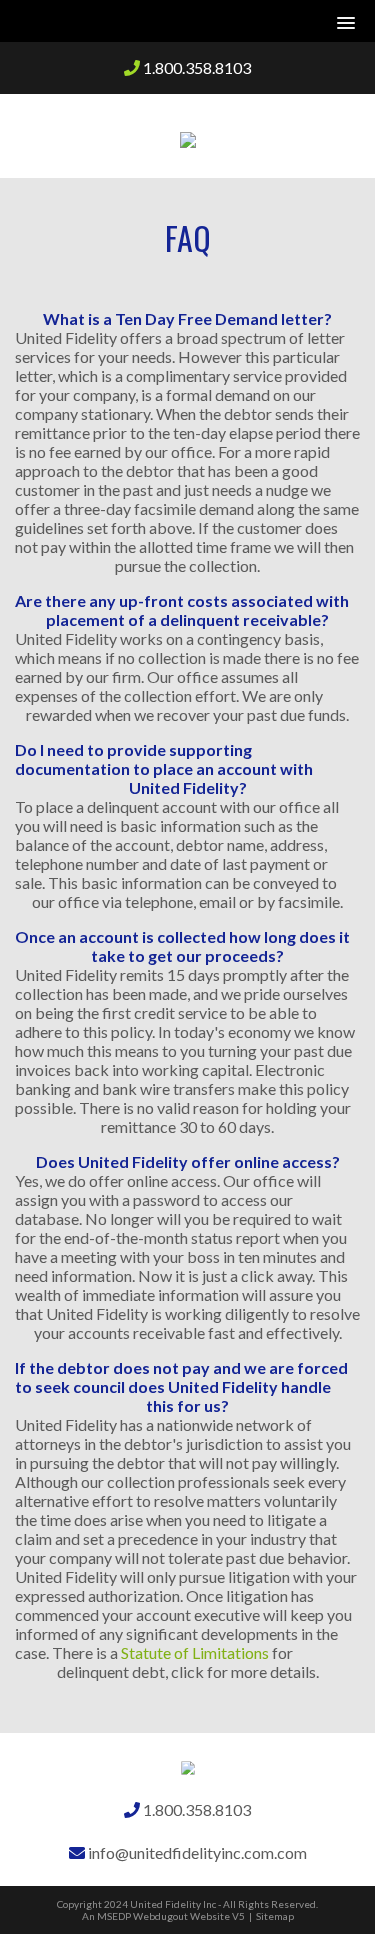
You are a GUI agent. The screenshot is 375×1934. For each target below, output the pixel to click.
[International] (188, 136)
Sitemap (275, 1916)
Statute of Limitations (195, 1652)
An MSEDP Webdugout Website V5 (163, 1916)
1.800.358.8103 (195, 67)
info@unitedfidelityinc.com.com (196, 1852)
